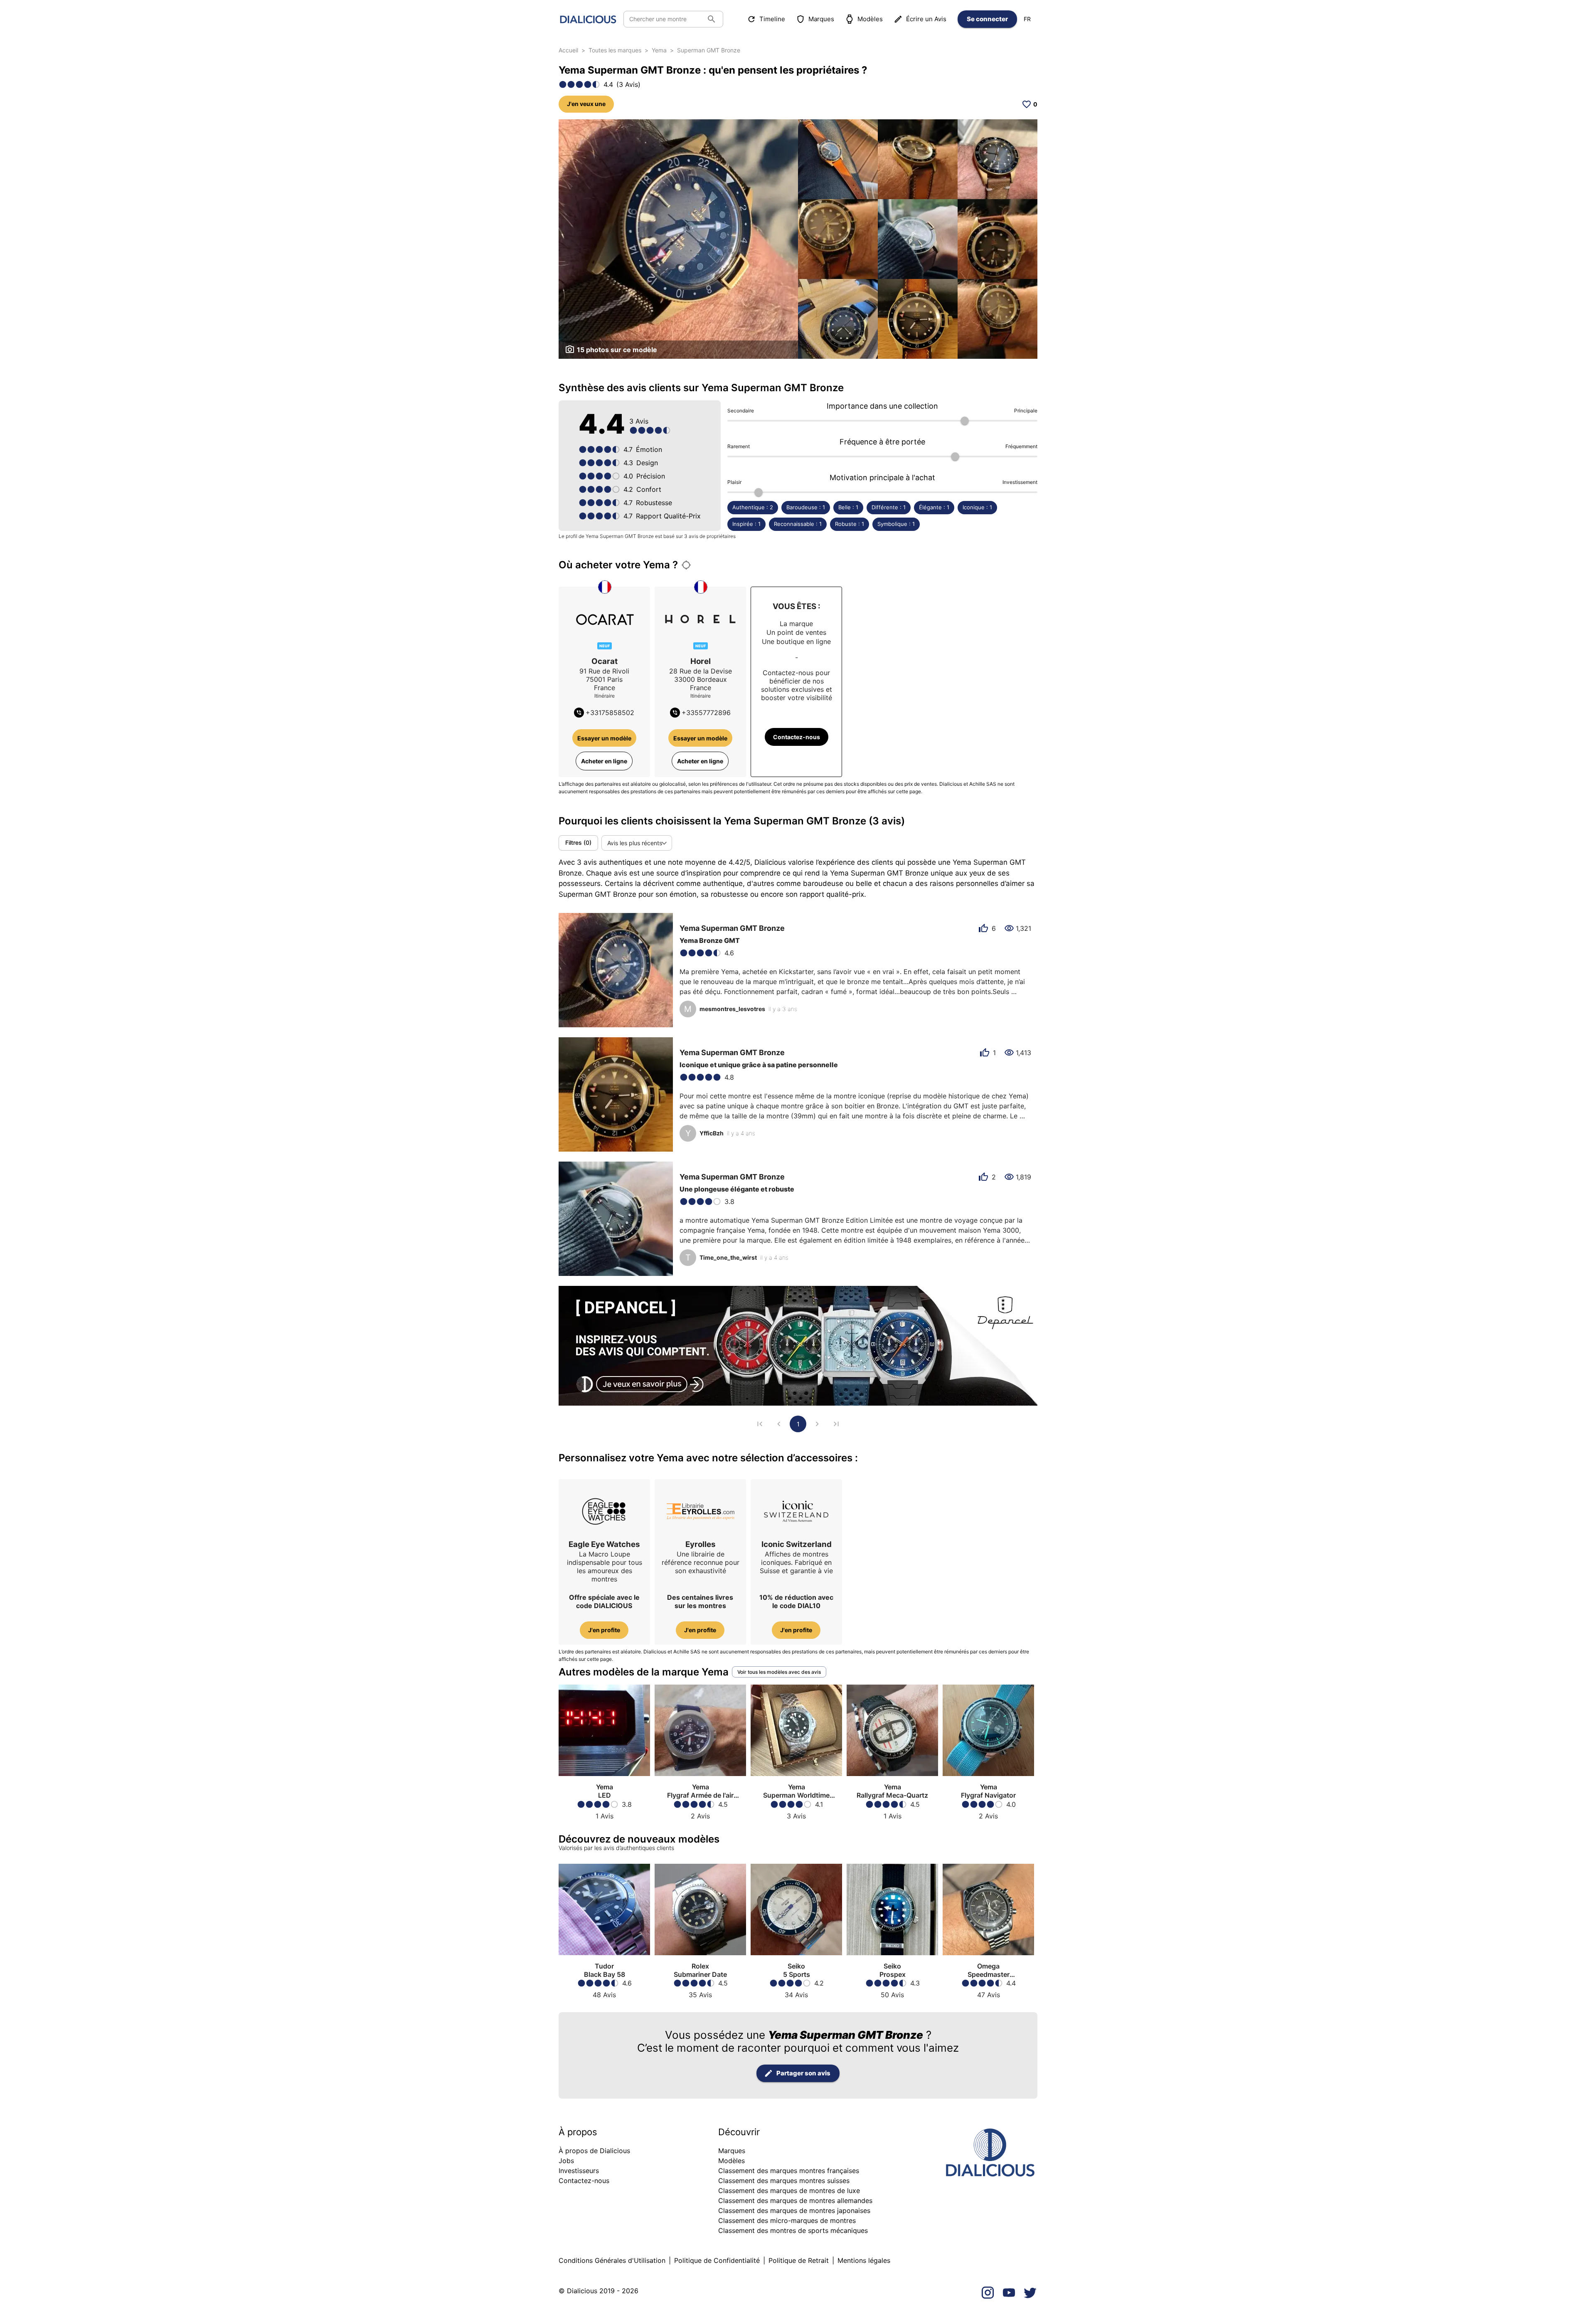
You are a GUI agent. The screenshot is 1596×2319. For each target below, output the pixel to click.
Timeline (772, 19)
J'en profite (604, 1630)
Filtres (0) (578, 842)
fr (1027, 19)
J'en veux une (586, 104)
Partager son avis (803, 2073)
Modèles (870, 19)
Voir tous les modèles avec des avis (779, 1672)
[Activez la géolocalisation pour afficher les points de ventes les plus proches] (686, 565)
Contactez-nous (797, 737)
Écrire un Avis (926, 19)
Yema (659, 50)
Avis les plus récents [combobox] (635, 843)
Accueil (568, 50)
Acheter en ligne (604, 761)
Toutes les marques (615, 50)
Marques (821, 19)
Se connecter (987, 19)
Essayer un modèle (604, 738)
